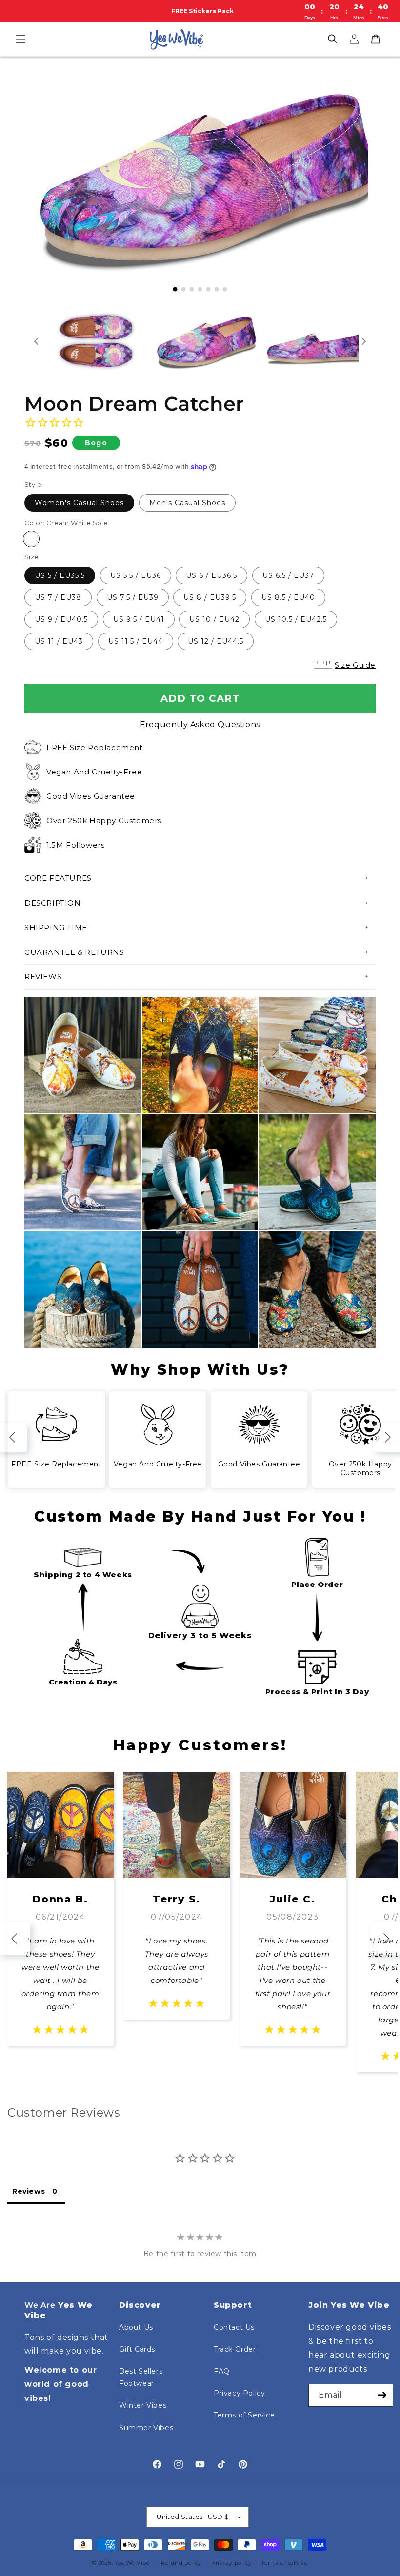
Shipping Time (56, 927)
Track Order (235, 2349)
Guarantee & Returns (74, 952)
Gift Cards (137, 2349)
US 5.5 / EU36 (136, 575)
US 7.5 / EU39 (133, 597)
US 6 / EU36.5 (211, 575)
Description (53, 903)
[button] (20, 39)
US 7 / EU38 (58, 597)
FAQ (222, 2371)
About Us (136, 2327)
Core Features (58, 878)
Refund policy (181, 2563)
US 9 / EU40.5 (61, 619)
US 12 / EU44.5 (216, 641)
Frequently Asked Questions (200, 724)
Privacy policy (231, 2563)
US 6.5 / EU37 (288, 575)
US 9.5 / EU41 (139, 619)
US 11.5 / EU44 (136, 641)
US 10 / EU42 (214, 619)
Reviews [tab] (29, 2191)
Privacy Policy (239, 2393)
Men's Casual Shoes (187, 503)
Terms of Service (244, 2415)
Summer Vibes (146, 2428)
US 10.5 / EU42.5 (296, 619)
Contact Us (234, 2327)
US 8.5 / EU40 (288, 597)
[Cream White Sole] (31, 539)
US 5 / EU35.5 (60, 575)
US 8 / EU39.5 (210, 597)
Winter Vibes (143, 2405)
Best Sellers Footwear (141, 2377)
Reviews (43, 977)
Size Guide (355, 665)
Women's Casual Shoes (79, 503)
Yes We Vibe (132, 2563)
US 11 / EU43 (59, 641)
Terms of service (284, 2563)
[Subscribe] (382, 2395)
